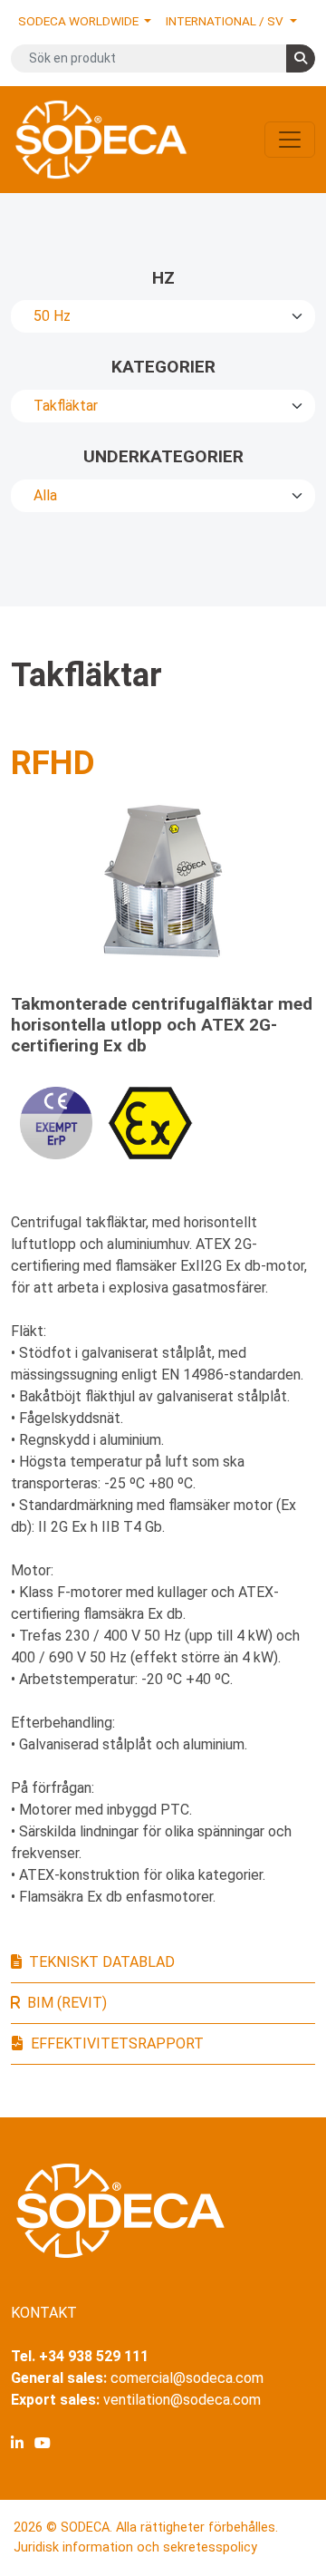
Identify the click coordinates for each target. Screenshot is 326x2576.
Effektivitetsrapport (117, 2043)
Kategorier (163, 367)
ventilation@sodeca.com (182, 2400)
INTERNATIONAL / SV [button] (226, 21)
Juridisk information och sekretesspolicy (135, 2547)
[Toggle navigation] (290, 140)
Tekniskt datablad (102, 1962)
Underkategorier (163, 456)
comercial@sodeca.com (187, 2378)
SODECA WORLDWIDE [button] (80, 21)
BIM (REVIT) (67, 2003)
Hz (163, 278)
